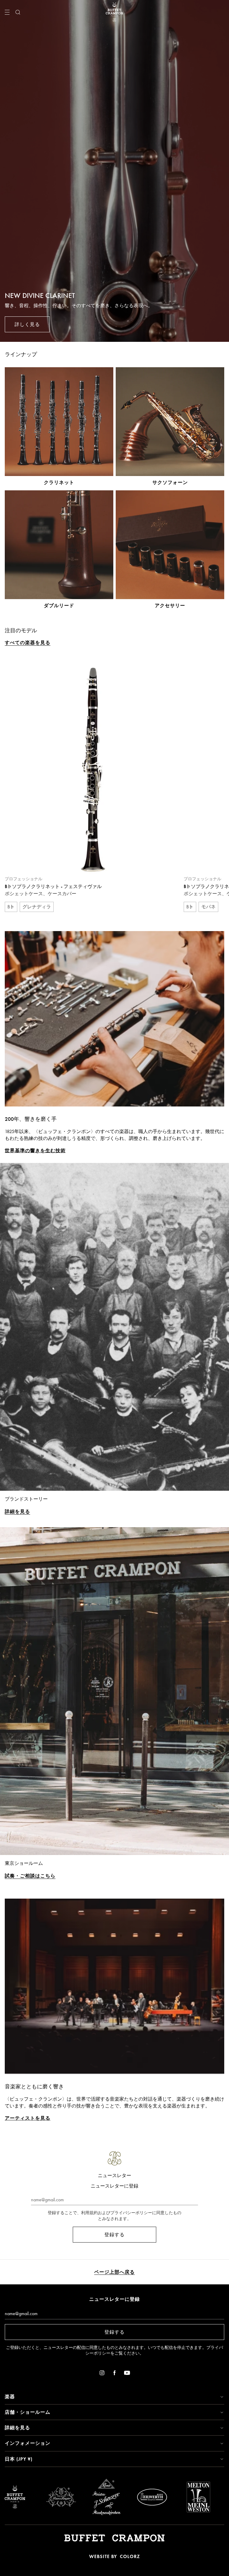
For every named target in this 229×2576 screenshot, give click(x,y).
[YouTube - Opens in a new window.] (127, 2374)
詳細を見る (17, 1512)
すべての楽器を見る (28, 643)
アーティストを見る (28, 2118)
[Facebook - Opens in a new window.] (114, 2374)
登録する (114, 2235)
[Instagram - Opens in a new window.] (102, 2374)
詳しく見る (27, 324)
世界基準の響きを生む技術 (35, 1151)
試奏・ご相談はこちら (30, 1876)
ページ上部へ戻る (114, 2272)
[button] (114, 2397)
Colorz (130, 2556)
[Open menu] (7, 12)
